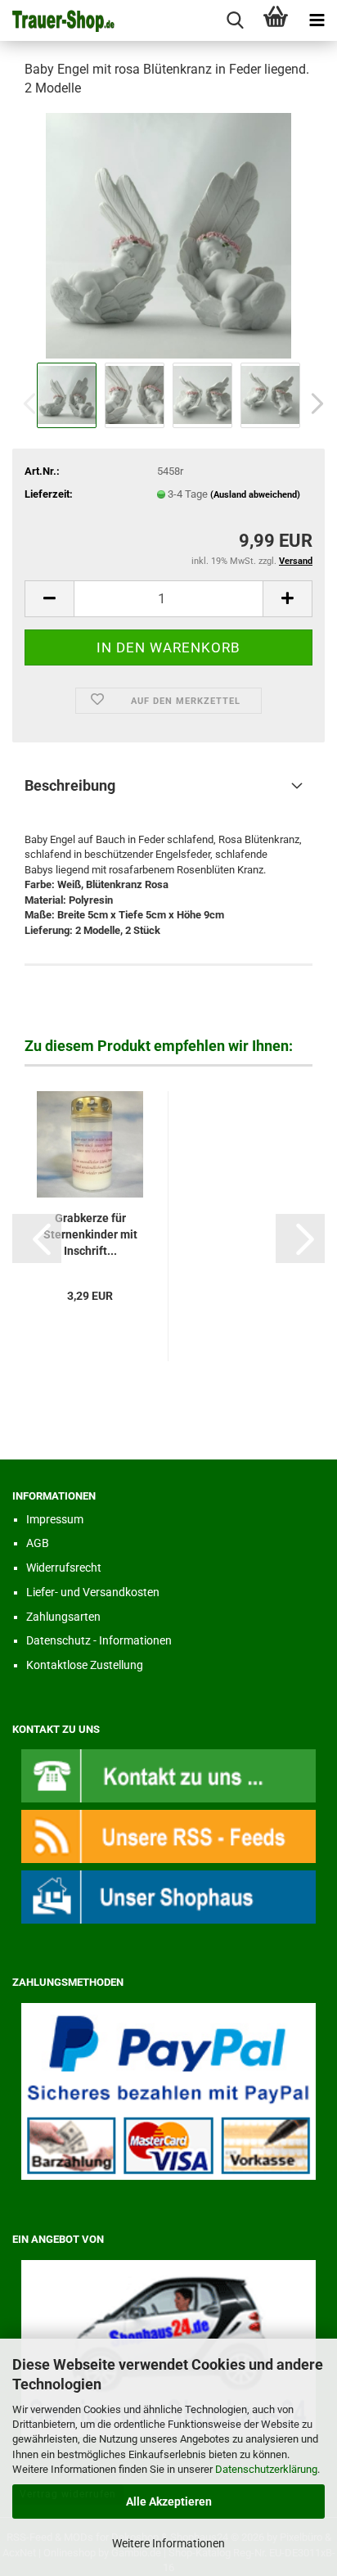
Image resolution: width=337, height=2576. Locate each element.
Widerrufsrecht (64, 1568)
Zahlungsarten (63, 1617)
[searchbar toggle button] (235, 20)
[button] (312, 404)
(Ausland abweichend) (255, 495)
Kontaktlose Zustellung (85, 1665)
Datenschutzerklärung (266, 2469)
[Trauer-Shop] (57, 20)
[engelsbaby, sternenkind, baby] (168, 235)
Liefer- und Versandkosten (93, 1592)
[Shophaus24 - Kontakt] (168, 1775)
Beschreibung (70, 785)
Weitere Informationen (168, 2543)
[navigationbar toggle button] (317, 20)
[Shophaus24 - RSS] (168, 1836)
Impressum (55, 1519)
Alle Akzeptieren (169, 2502)
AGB (38, 1543)
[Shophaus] (168, 1896)
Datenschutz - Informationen (99, 1640)
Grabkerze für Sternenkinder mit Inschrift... (90, 1234)
